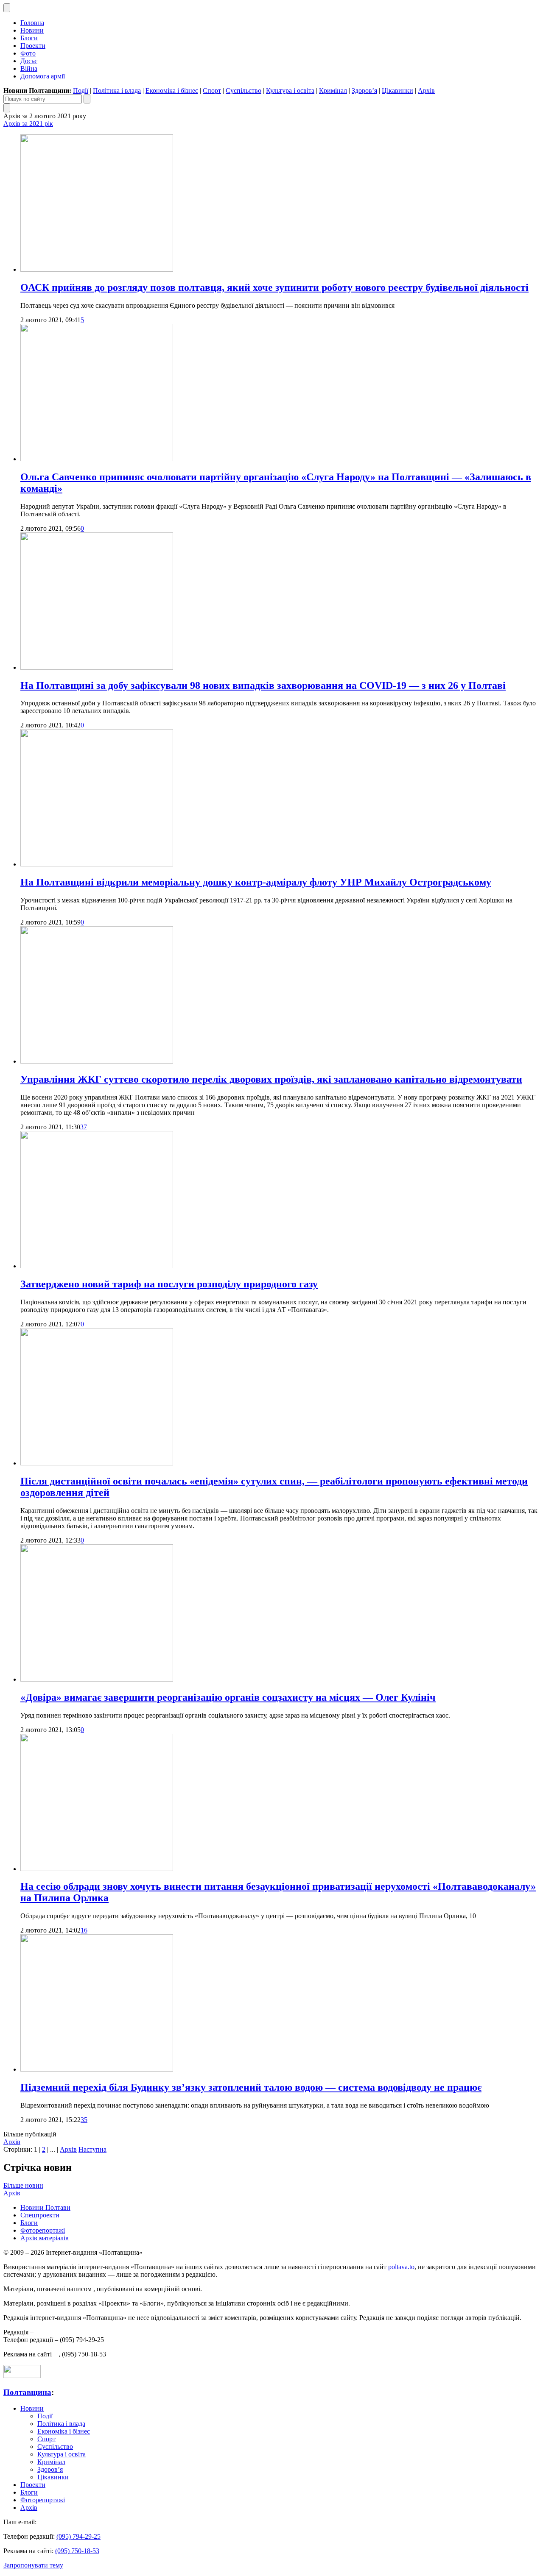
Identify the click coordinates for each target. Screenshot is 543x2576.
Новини (32, 30)
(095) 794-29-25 (78, 2536)
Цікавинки (397, 91)
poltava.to (401, 2267)
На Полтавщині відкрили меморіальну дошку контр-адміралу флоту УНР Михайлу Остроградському (256, 882)
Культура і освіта (290, 91)
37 (84, 1127)
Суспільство (244, 91)
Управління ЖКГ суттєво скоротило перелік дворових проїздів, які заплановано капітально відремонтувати (271, 1079)
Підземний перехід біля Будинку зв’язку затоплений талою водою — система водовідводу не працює (251, 2087)
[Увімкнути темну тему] (7, 8)
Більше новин (23, 2185)
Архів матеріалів (45, 2238)
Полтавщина (27, 2392)
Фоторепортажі (43, 2230)
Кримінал (333, 91)
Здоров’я (364, 91)
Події (81, 91)
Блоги (29, 38)
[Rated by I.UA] (22, 2376)
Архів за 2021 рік (28, 124)
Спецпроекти (40, 2215)
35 (84, 2120)
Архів (426, 91)
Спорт (212, 91)
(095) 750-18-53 (77, 2551)
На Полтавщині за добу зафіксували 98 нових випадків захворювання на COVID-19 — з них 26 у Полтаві (263, 685)
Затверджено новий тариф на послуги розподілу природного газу (169, 1284)
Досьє (29, 61)
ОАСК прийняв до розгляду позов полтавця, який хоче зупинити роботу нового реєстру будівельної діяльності (274, 287)
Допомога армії (43, 76)
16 (84, 1930)
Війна (29, 68)
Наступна (92, 2149)
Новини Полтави (45, 2207)
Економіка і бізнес (172, 91)
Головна (32, 23)
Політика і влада (117, 91)
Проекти (33, 46)
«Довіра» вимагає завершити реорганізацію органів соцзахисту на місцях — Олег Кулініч (228, 1697)
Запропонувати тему (33, 2565)
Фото (28, 53)
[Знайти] (87, 99)
